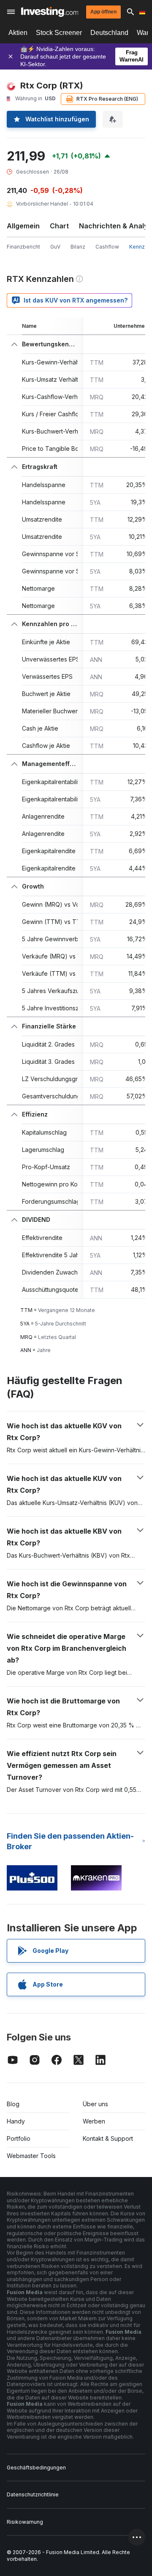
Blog (13, 2104)
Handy (16, 2121)
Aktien (18, 33)
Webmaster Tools (31, 2156)
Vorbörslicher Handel (42, 204)
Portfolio (19, 2138)
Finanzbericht (23, 247)
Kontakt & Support (108, 2138)
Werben (94, 2121)
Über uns (95, 2104)
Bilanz (78, 247)
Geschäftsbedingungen (36, 2468)
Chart (59, 226)
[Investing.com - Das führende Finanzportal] (50, 12)
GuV (55, 247)
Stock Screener (59, 33)
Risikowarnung (25, 2522)
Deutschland (109, 33)
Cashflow (107, 247)
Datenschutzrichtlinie (33, 2494)
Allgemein (23, 226)
